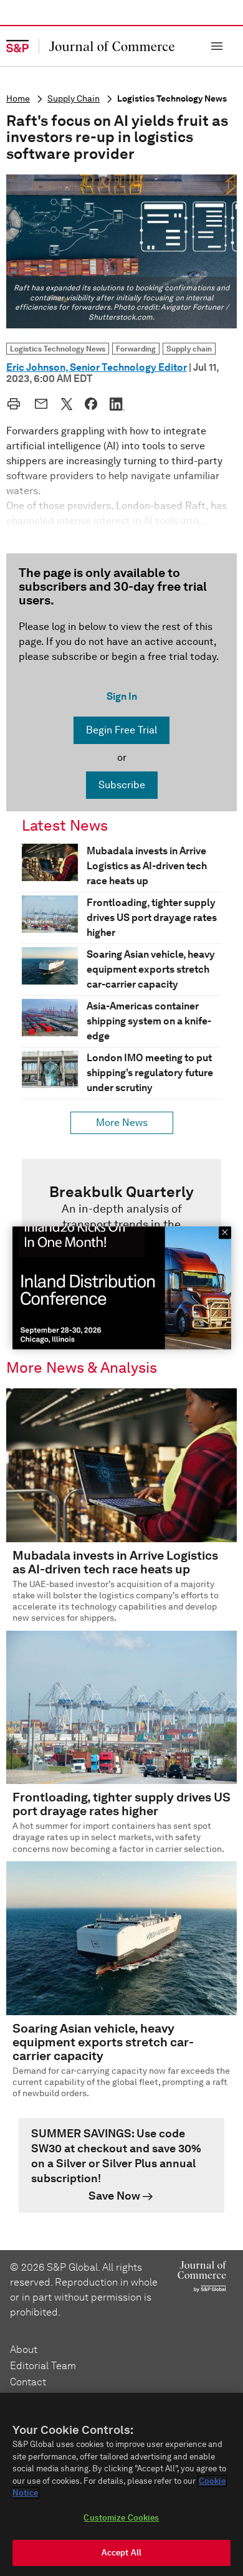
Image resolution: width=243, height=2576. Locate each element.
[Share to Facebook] (91, 404)
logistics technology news (172, 99)
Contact (28, 2382)
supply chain (74, 99)
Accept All (121, 2553)
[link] (121, 2165)
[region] (121, 2484)
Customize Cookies (121, 2518)
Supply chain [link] (189, 349)
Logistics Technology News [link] (58, 349)
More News (122, 1123)
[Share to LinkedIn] (117, 404)
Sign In (122, 696)
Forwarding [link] (136, 349)
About (24, 2349)
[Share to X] (67, 404)
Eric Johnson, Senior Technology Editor (97, 367)
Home (18, 99)
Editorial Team (43, 2366)
